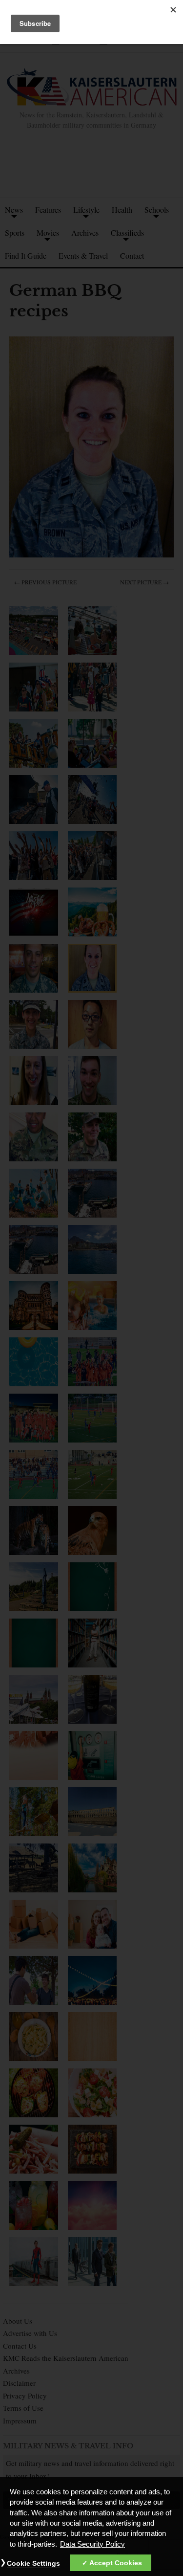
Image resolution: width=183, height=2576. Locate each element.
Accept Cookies (116, 2563)
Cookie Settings (33, 2563)
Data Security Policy (92, 2544)
